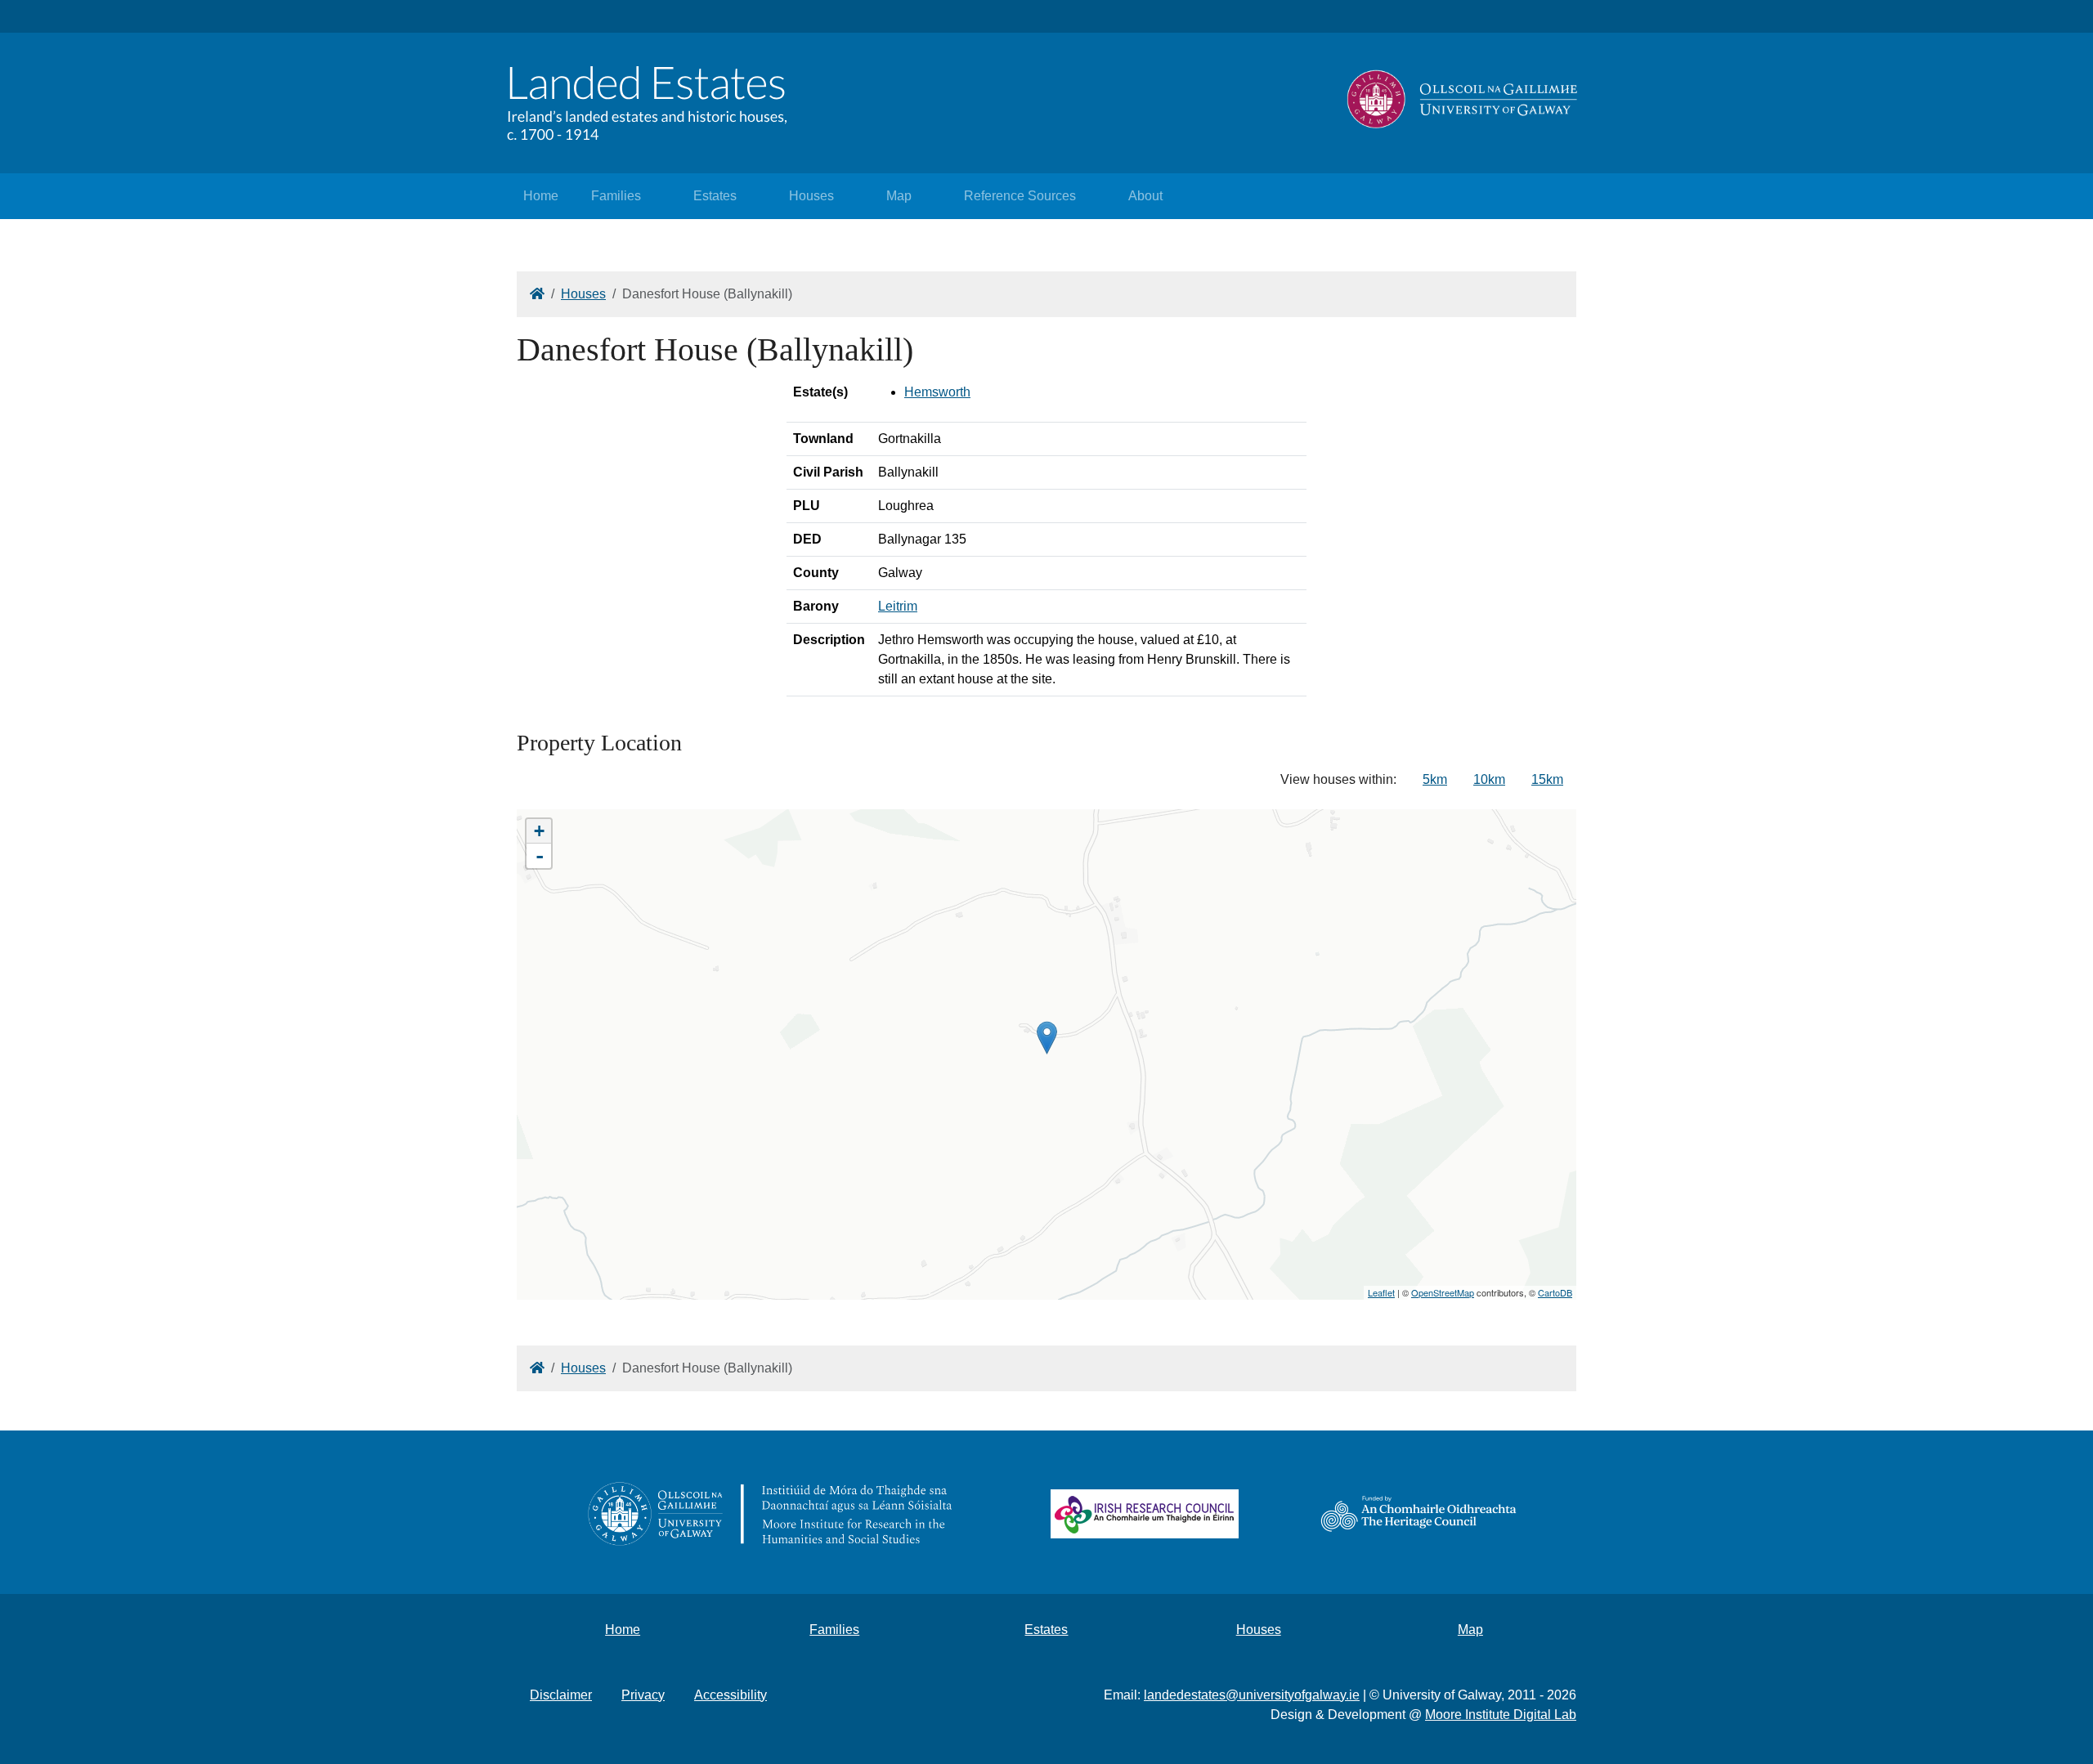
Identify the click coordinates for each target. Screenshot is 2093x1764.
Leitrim (898, 606)
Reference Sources (1020, 196)
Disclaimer (561, 1695)
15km (1547, 779)
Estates (715, 196)
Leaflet (1381, 1292)
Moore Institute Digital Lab (1501, 1715)
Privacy (643, 1695)
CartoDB (1555, 1292)
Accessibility (731, 1695)
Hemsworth (937, 392)
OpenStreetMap (1443, 1292)
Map (899, 196)
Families (616, 196)
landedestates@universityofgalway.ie (1252, 1695)
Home (541, 196)
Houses (811, 196)
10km (1489, 779)
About (1145, 196)
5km (1435, 779)
